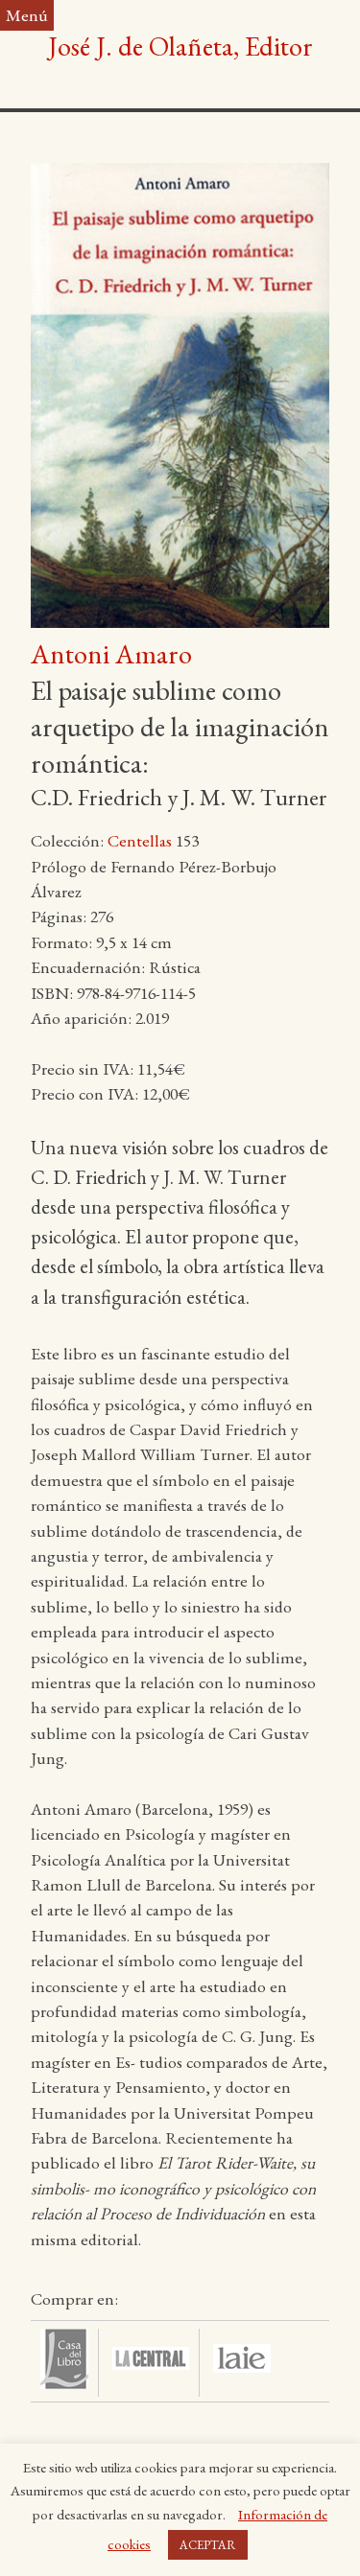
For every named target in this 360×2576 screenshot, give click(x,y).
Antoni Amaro (111, 654)
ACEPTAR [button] (208, 2545)
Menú (27, 15)
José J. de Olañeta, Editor (180, 46)
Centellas (140, 840)
